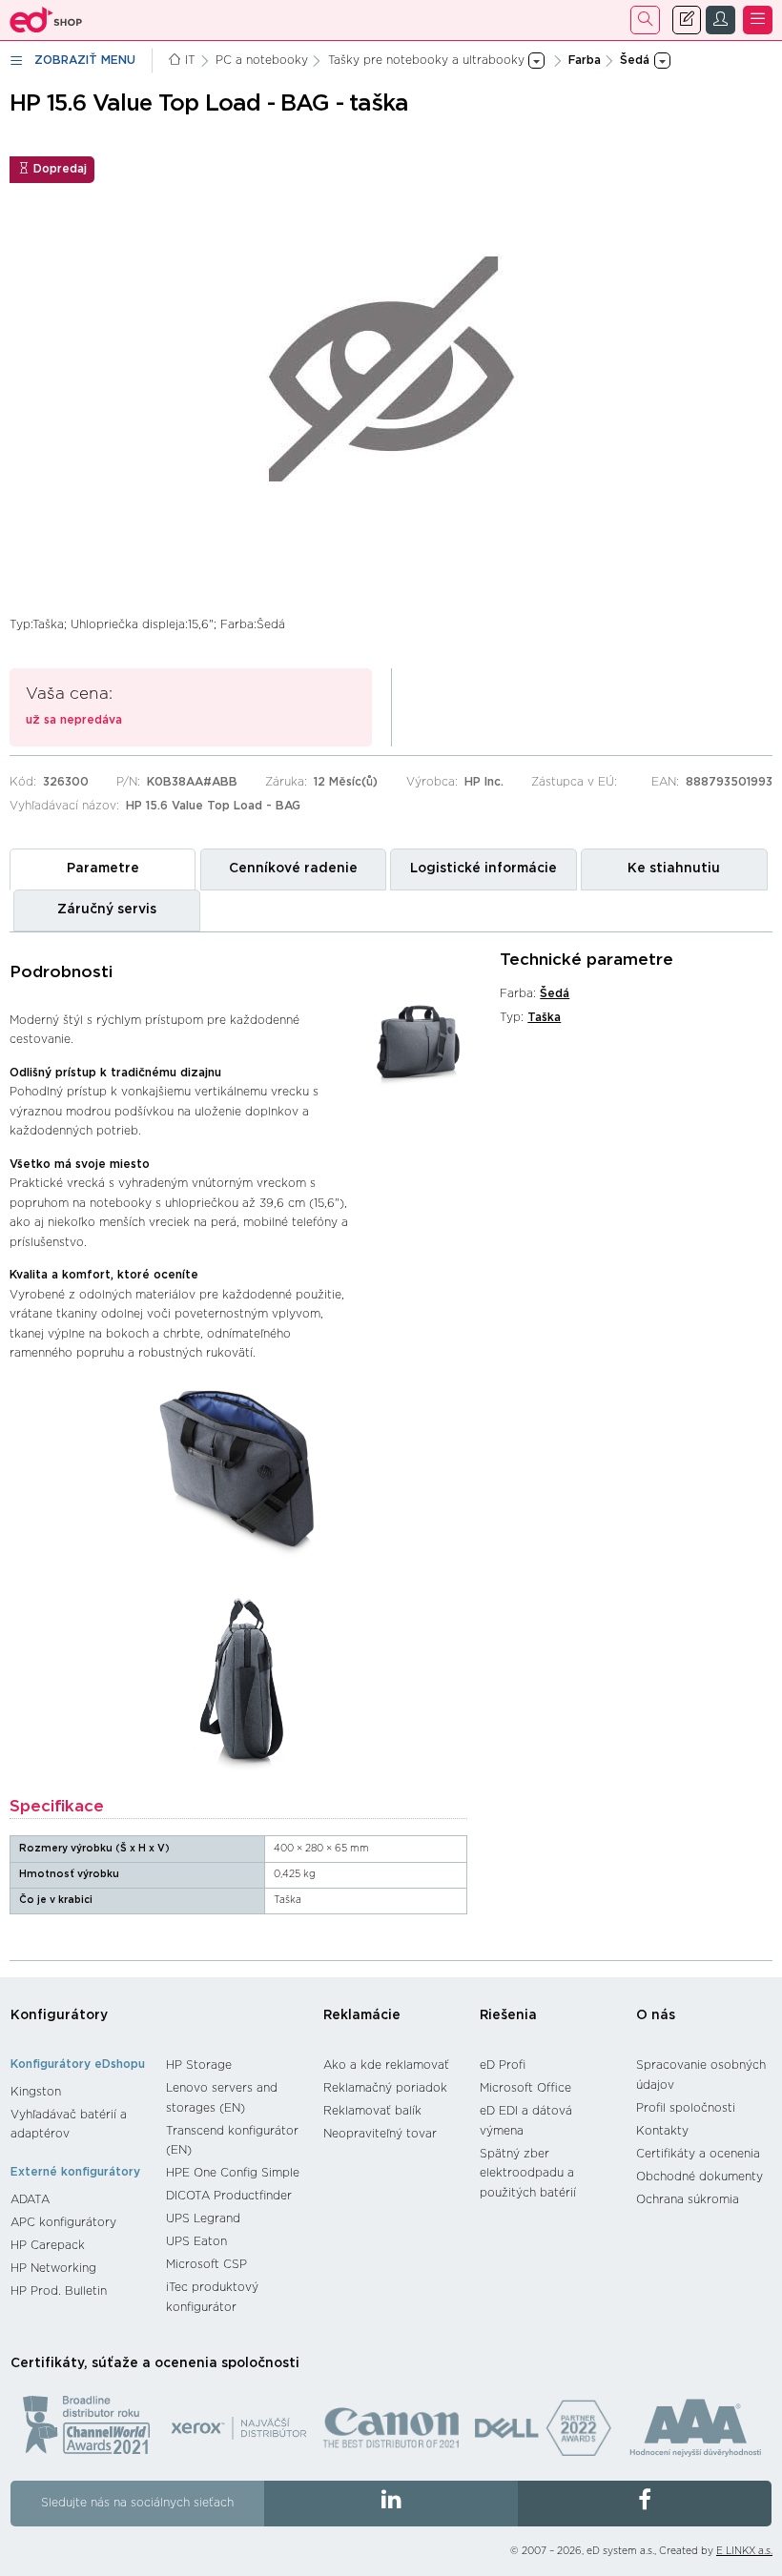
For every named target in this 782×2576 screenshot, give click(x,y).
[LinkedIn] (391, 2504)
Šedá (555, 993)
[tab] (103, 869)
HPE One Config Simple (233, 2173)
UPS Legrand (203, 2218)
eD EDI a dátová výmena (526, 2121)
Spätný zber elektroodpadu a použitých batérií (528, 2173)
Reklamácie (362, 2015)
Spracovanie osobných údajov (701, 2075)
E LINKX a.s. (744, 2551)
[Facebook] (645, 2504)
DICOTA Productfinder (229, 2196)
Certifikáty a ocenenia (698, 2154)
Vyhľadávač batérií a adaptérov (69, 2125)
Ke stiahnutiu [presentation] (674, 869)
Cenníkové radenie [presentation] (293, 869)
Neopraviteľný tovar (380, 2134)
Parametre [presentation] (103, 869)
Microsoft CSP (206, 2264)
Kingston (36, 2092)
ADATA (30, 2199)
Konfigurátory (59, 2015)
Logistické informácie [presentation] (484, 869)
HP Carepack (48, 2245)
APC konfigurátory (63, 2222)
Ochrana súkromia (688, 2199)
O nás (656, 2015)
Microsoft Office (525, 2088)
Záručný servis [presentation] (107, 910)
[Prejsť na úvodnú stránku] (46, 20)
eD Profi (503, 2065)
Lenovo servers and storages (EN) (222, 2098)
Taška (544, 1017)
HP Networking (53, 2268)
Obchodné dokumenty (700, 2177)
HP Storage (199, 2065)
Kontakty (662, 2131)
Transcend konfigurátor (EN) (232, 2141)
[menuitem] (79, 2092)
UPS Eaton (196, 2241)
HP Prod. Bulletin (59, 2291)
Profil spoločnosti (686, 2108)
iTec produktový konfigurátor (212, 2297)
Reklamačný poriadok (385, 2088)
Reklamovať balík (372, 2111)
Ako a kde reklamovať (386, 2065)
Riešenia (508, 2015)
